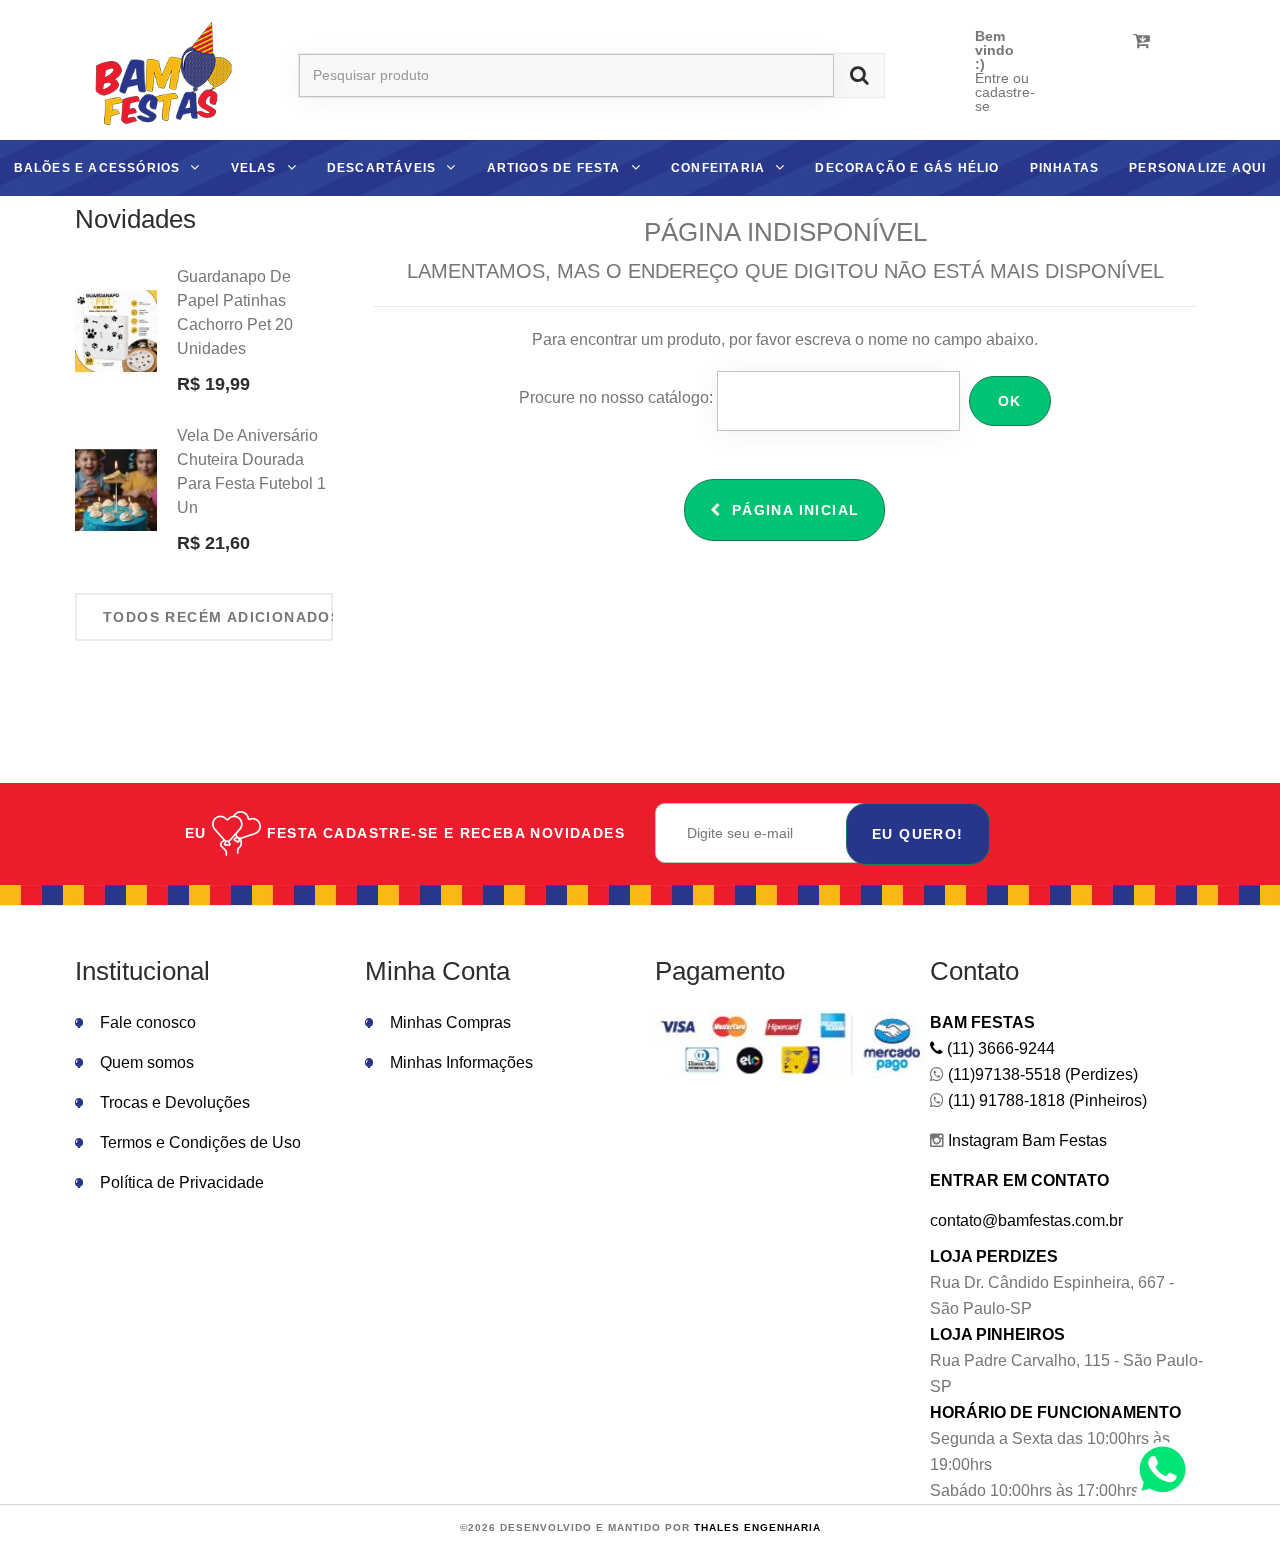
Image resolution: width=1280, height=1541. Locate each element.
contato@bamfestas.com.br (1026, 1220)
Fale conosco (148, 1022)
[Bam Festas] (156, 76)
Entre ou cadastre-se (1005, 92)
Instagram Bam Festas (1025, 1140)
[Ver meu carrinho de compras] (1141, 41)
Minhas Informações (461, 1062)
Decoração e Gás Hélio (907, 168)
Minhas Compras (450, 1022)
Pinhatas (1065, 168)
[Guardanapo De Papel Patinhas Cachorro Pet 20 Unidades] (116, 332)
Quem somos (147, 1062)
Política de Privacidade (182, 1182)
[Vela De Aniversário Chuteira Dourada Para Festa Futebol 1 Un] (116, 491)
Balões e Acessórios (97, 168)
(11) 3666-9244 (999, 1048)
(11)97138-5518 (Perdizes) (1041, 1074)
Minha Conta (437, 971)
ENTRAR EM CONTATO (1019, 1180)
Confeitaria (718, 168)
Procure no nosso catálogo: (616, 397)
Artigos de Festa (554, 168)
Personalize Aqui (1197, 168)
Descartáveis (381, 168)
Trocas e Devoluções (175, 1102)
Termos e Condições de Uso (200, 1142)
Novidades (135, 219)
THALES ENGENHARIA (757, 1527)
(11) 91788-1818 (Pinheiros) (1045, 1100)
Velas (254, 168)
